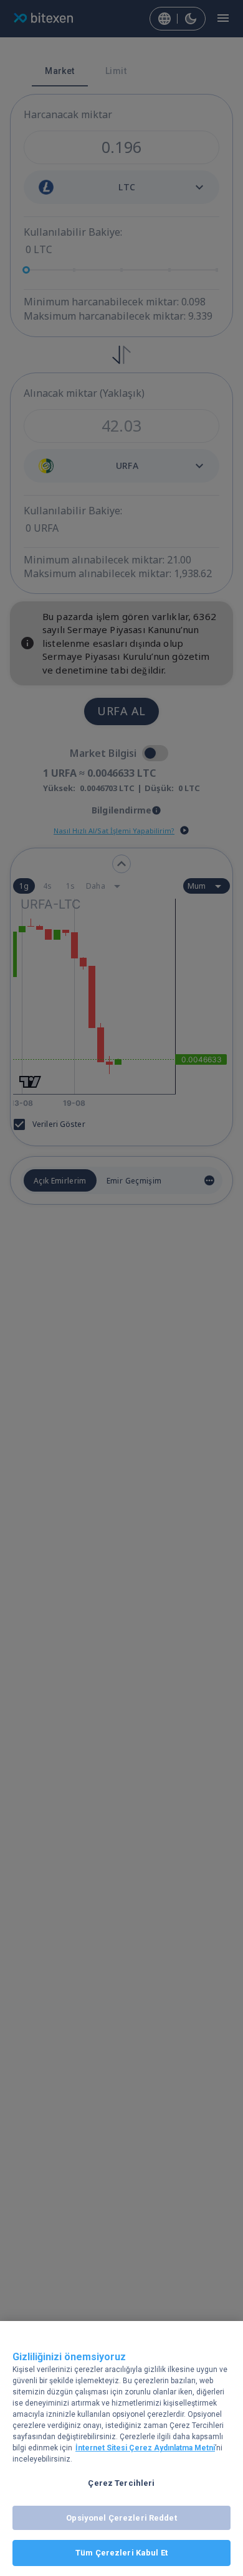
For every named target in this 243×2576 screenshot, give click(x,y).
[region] (121, 2449)
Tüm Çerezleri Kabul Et (121, 2553)
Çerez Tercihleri (121, 2483)
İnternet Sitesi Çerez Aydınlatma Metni (145, 2448)
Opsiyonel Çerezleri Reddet (121, 2518)
